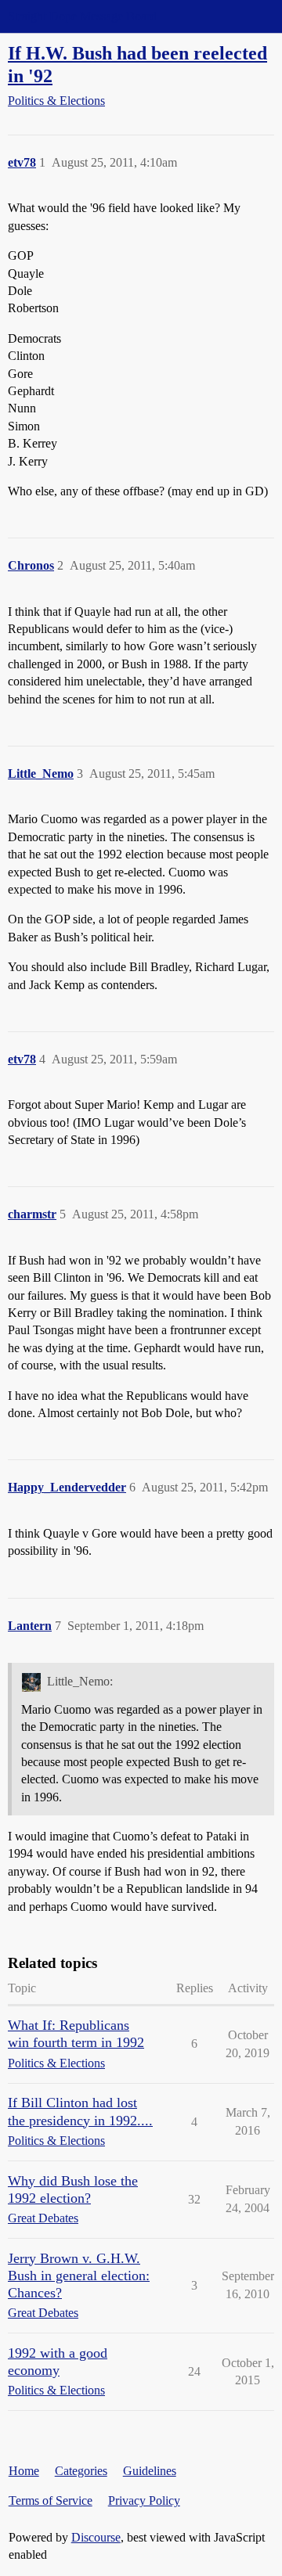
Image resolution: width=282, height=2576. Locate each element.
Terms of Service (51, 2500)
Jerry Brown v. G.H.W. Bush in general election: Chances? (79, 2276)
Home (24, 2471)
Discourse (96, 2537)
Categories (81, 2471)
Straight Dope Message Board (82, 16)
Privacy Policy (144, 2500)
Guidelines (150, 2471)
